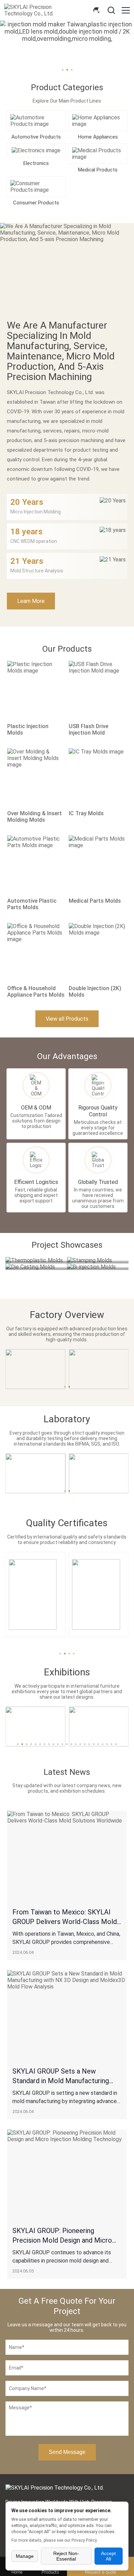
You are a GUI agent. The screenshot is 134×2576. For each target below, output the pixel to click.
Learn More (31, 601)
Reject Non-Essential (66, 2556)
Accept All (108, 2556)
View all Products (67, 1019)
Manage (25, 2556)
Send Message (67, 2452)
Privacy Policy (84, 2540)
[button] (60, 1654)
